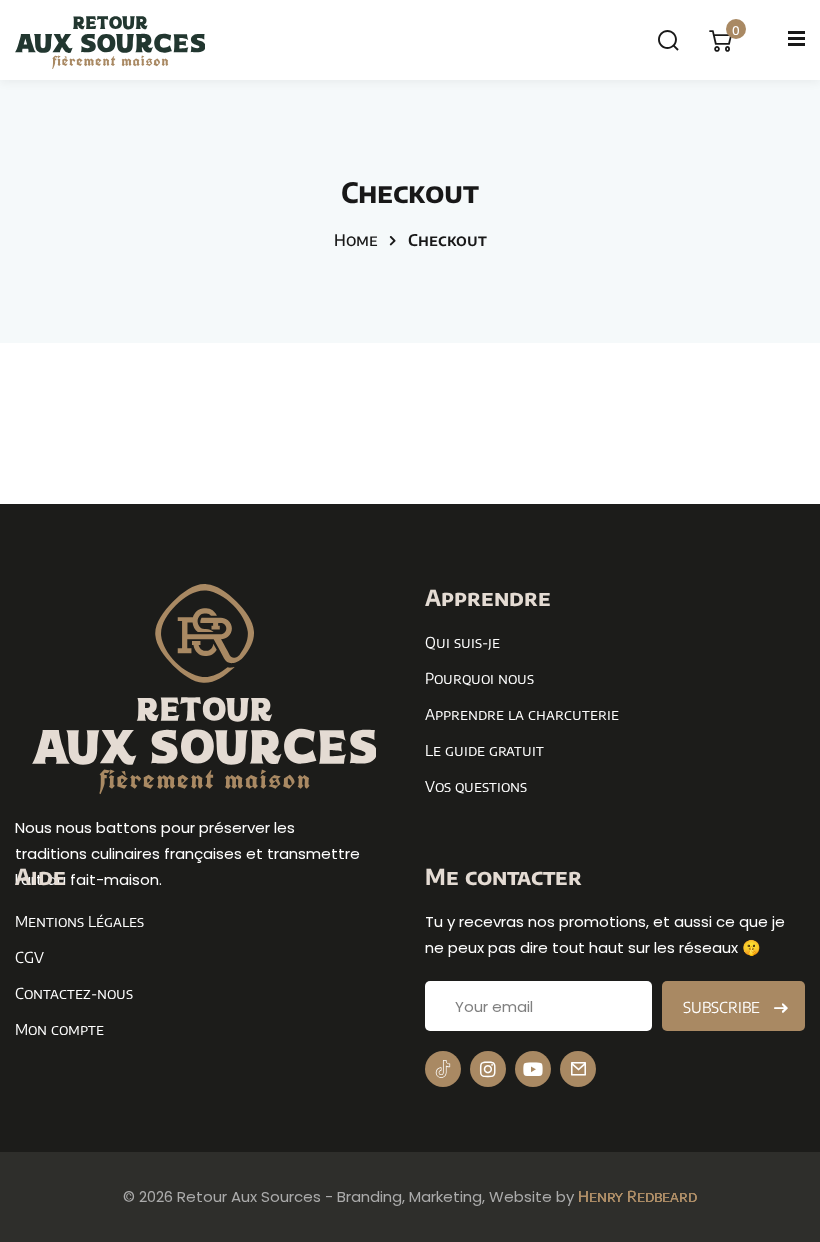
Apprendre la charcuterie (522, 714)
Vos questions (476, 786)
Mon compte (59, 1029)
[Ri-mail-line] (578, 1069)
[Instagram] (488, 1069)
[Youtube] (533, 1069)
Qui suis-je (462, 642)
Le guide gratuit (484, 750)
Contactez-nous (74, 993)
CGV (29, 957)
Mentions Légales (79, 921)
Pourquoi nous (479, 678)
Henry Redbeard (637, 1196)
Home (356, 240)
